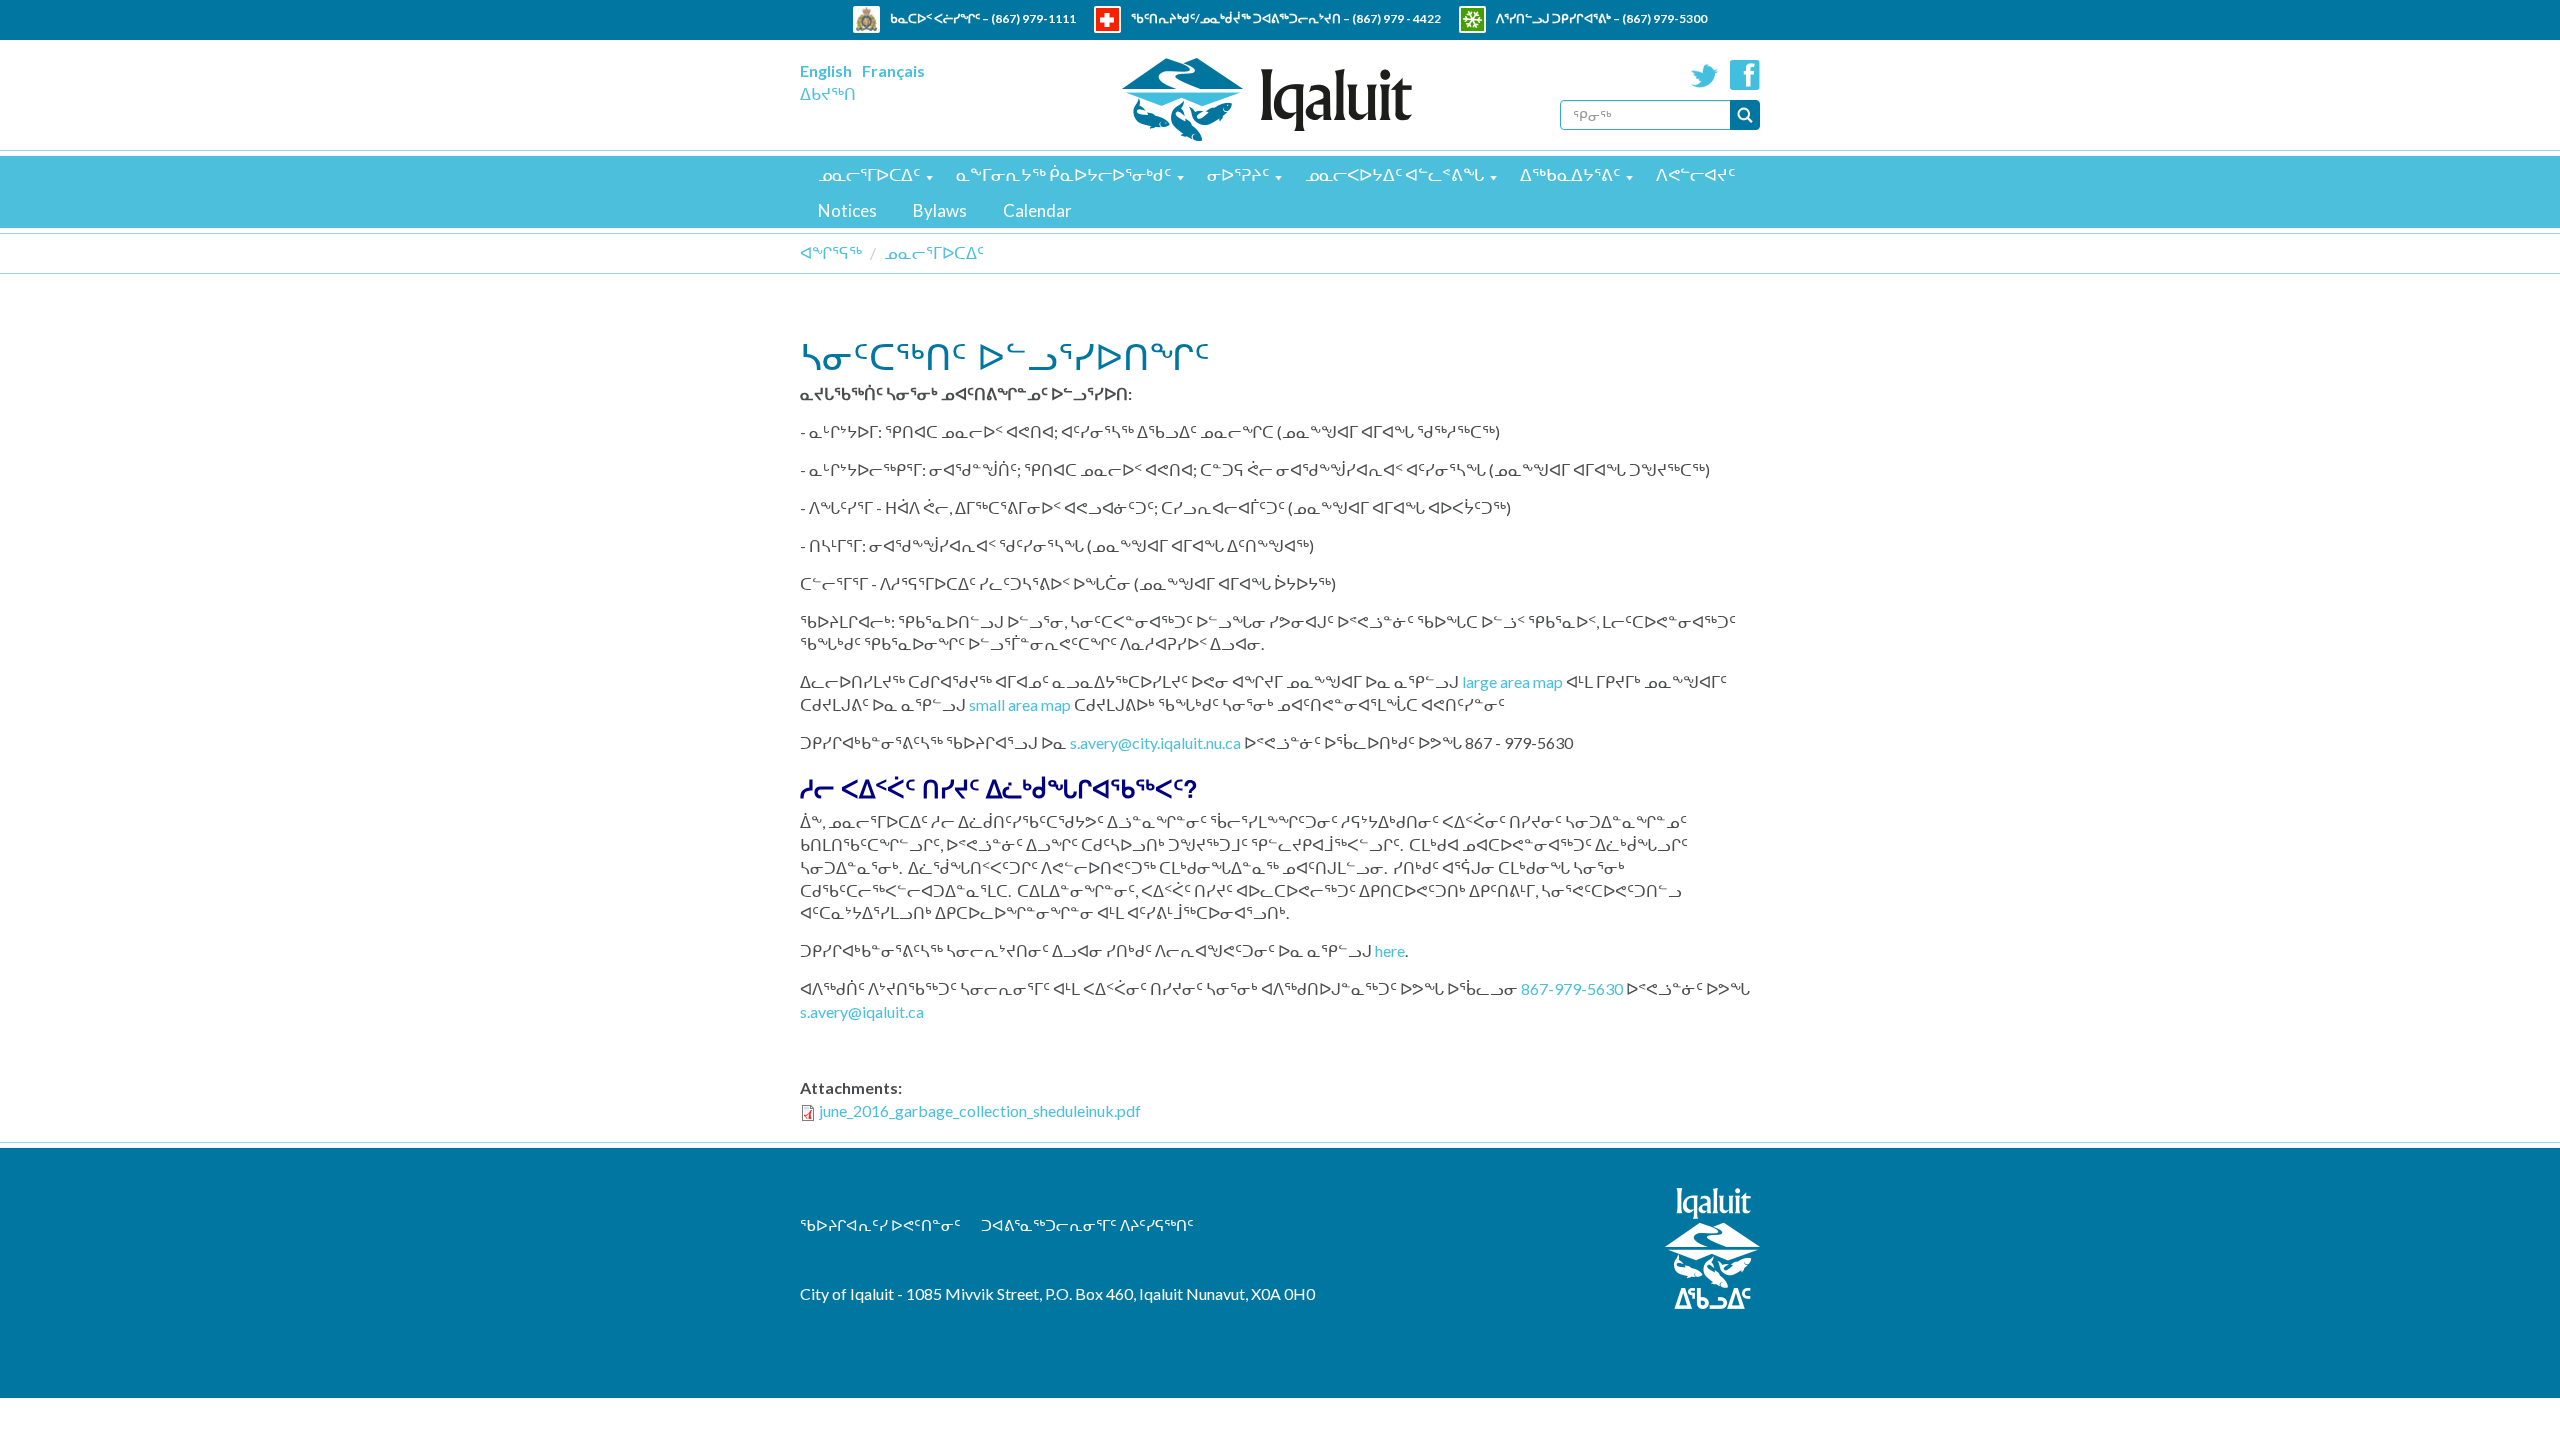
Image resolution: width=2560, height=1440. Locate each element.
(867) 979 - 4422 (1396, 18)
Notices (847, 210)
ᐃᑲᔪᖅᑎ (828, 93)
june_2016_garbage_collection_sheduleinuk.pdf (980, 1110)
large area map (1512, 681)
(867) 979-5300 (1664, 18)
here (1390, 950)
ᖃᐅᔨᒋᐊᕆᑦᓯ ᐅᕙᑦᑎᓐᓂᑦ (880, 1225)
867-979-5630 (1572, 988)
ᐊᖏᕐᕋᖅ (831, 252)
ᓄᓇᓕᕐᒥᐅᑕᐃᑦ (869, 174)
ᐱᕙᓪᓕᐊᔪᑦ (1695, 174)
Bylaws (940, 210)
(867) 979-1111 (1033, 18)
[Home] (1267, 99)
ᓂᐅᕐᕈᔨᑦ (1238, 174)
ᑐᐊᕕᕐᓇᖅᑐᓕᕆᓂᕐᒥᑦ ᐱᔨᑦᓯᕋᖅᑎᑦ (1087, 1225)
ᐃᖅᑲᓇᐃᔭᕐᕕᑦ (1570, 174)
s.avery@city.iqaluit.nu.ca (1155, 742)
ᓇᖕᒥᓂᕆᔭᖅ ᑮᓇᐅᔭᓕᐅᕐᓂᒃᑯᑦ (1063, 174)
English (826, 70)
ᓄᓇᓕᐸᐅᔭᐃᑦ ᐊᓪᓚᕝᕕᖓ (1394, 174)
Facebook (1745, 75)
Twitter (1705, 75)
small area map (1020, 704)
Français (893, 70)
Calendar (1037, 210)
